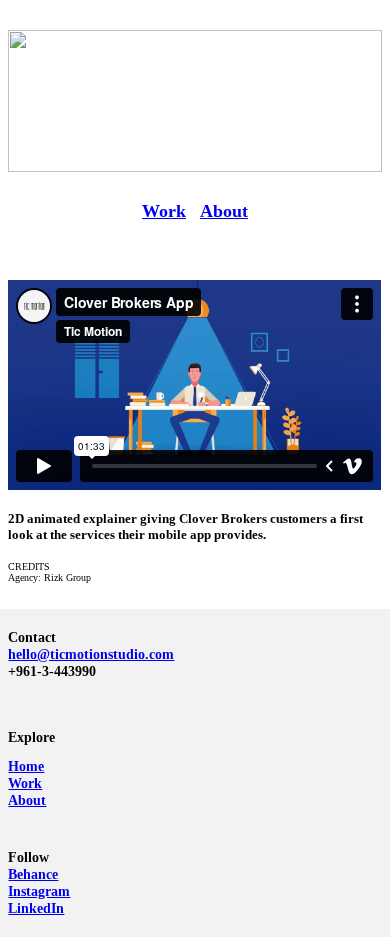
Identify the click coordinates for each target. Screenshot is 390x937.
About (224, 211)
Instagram (39, 891)
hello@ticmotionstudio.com (91, 654)
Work (164, 211)
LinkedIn (36, 908)
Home (26, 766)
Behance (33, 874)
